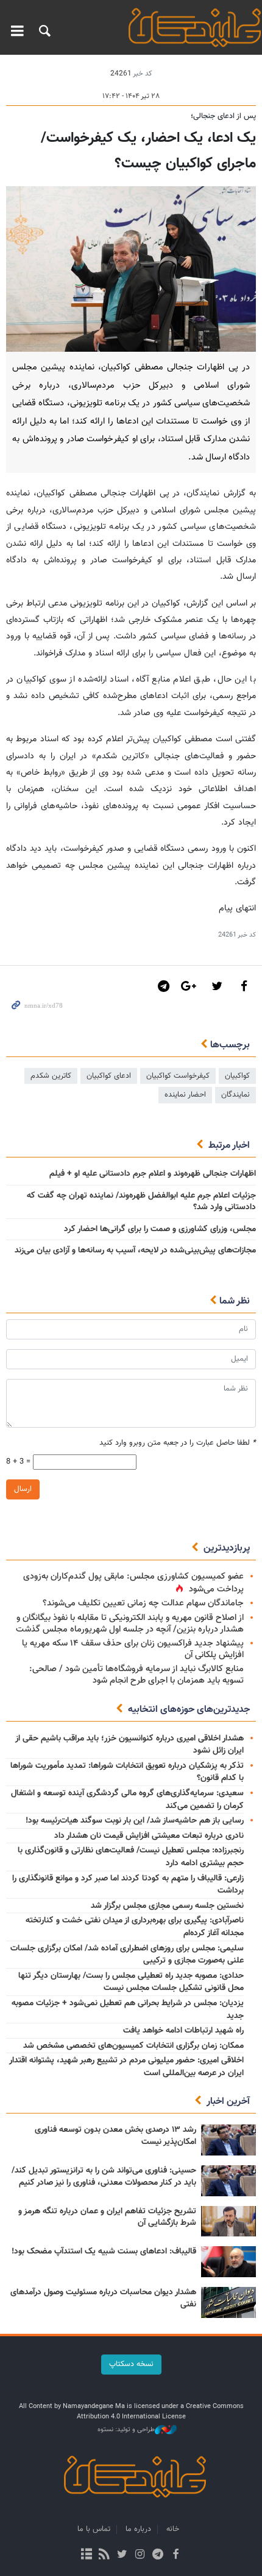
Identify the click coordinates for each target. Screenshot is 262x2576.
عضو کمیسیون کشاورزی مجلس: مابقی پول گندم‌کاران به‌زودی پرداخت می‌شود (133, 1583)
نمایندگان (235, 1095)
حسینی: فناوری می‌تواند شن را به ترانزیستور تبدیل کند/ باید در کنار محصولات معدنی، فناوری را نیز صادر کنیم (104, 2177)
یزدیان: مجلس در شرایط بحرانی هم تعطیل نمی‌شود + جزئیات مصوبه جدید (128, 2010)
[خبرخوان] (104, 2555)
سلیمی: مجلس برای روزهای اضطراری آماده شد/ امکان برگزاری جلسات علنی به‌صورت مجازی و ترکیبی (127, 1955)
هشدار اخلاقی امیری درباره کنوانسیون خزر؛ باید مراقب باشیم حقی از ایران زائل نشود (129, 1745)
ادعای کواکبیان (109, 1076)
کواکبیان (237, 1076)
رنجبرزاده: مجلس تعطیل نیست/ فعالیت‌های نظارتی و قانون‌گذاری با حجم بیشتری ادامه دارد (131, 1857)
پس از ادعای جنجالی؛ (223, 116)
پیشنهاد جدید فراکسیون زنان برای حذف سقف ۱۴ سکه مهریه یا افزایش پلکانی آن (133, 1649)
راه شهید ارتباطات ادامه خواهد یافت (183, 2031)
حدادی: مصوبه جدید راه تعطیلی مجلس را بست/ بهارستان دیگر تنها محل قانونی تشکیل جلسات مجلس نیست (131, 1982)
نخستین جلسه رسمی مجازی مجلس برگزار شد (167, 1906)
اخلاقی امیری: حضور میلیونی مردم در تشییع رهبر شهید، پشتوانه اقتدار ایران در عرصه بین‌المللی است (126, 2067)
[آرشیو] (86, 2555)
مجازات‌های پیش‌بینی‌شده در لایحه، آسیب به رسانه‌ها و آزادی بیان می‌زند (135, 1251)
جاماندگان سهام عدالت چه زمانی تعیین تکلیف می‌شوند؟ (143, 1603)
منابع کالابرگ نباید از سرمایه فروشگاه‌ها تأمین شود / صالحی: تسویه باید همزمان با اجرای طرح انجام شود (136, 1675)
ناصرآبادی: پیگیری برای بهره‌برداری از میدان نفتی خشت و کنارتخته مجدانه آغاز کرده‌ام (135, 1927)
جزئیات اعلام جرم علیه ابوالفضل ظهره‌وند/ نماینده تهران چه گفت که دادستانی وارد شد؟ (141, 1202)
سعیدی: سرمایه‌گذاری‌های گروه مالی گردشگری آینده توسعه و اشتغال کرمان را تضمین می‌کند (127, 1800)
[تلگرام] (158, 2555)
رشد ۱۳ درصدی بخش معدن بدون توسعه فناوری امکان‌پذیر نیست (115, 2136)
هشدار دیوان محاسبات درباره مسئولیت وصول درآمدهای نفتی (103, 2299)
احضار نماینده (185, 1095)
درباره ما (138, 2529)
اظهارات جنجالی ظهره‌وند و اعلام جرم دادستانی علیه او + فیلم (153, 1174)
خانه (173, 2529)
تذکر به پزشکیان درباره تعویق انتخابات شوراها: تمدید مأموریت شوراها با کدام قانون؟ (127, 1772)
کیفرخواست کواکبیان (178, 1076)
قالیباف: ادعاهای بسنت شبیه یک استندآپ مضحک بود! (104, 2252)
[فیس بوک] (175, 2555)
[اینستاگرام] (140, 2555)
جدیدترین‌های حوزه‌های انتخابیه (189, 1710)
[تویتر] (122, 2555)
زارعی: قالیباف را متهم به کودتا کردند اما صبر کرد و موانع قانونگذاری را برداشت (128, 1885)
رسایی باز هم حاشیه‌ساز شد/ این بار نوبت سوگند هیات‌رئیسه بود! (135, 1821)
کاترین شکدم (51, 1076)
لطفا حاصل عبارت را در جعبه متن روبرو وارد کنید (178, 1443)
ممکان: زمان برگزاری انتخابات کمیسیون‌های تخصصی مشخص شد (133, 2046)
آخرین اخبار (228, 2102)
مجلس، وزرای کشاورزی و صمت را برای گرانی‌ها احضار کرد (160, 1229)
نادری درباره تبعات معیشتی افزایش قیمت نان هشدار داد (149, 1836)
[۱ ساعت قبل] (228, 2140)
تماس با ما (94, 2529)
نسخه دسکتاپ (131, 2364)
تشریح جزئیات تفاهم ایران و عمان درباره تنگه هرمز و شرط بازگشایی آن (107, 2218)
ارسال (23, 1489)
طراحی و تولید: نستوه (126, 2430)
